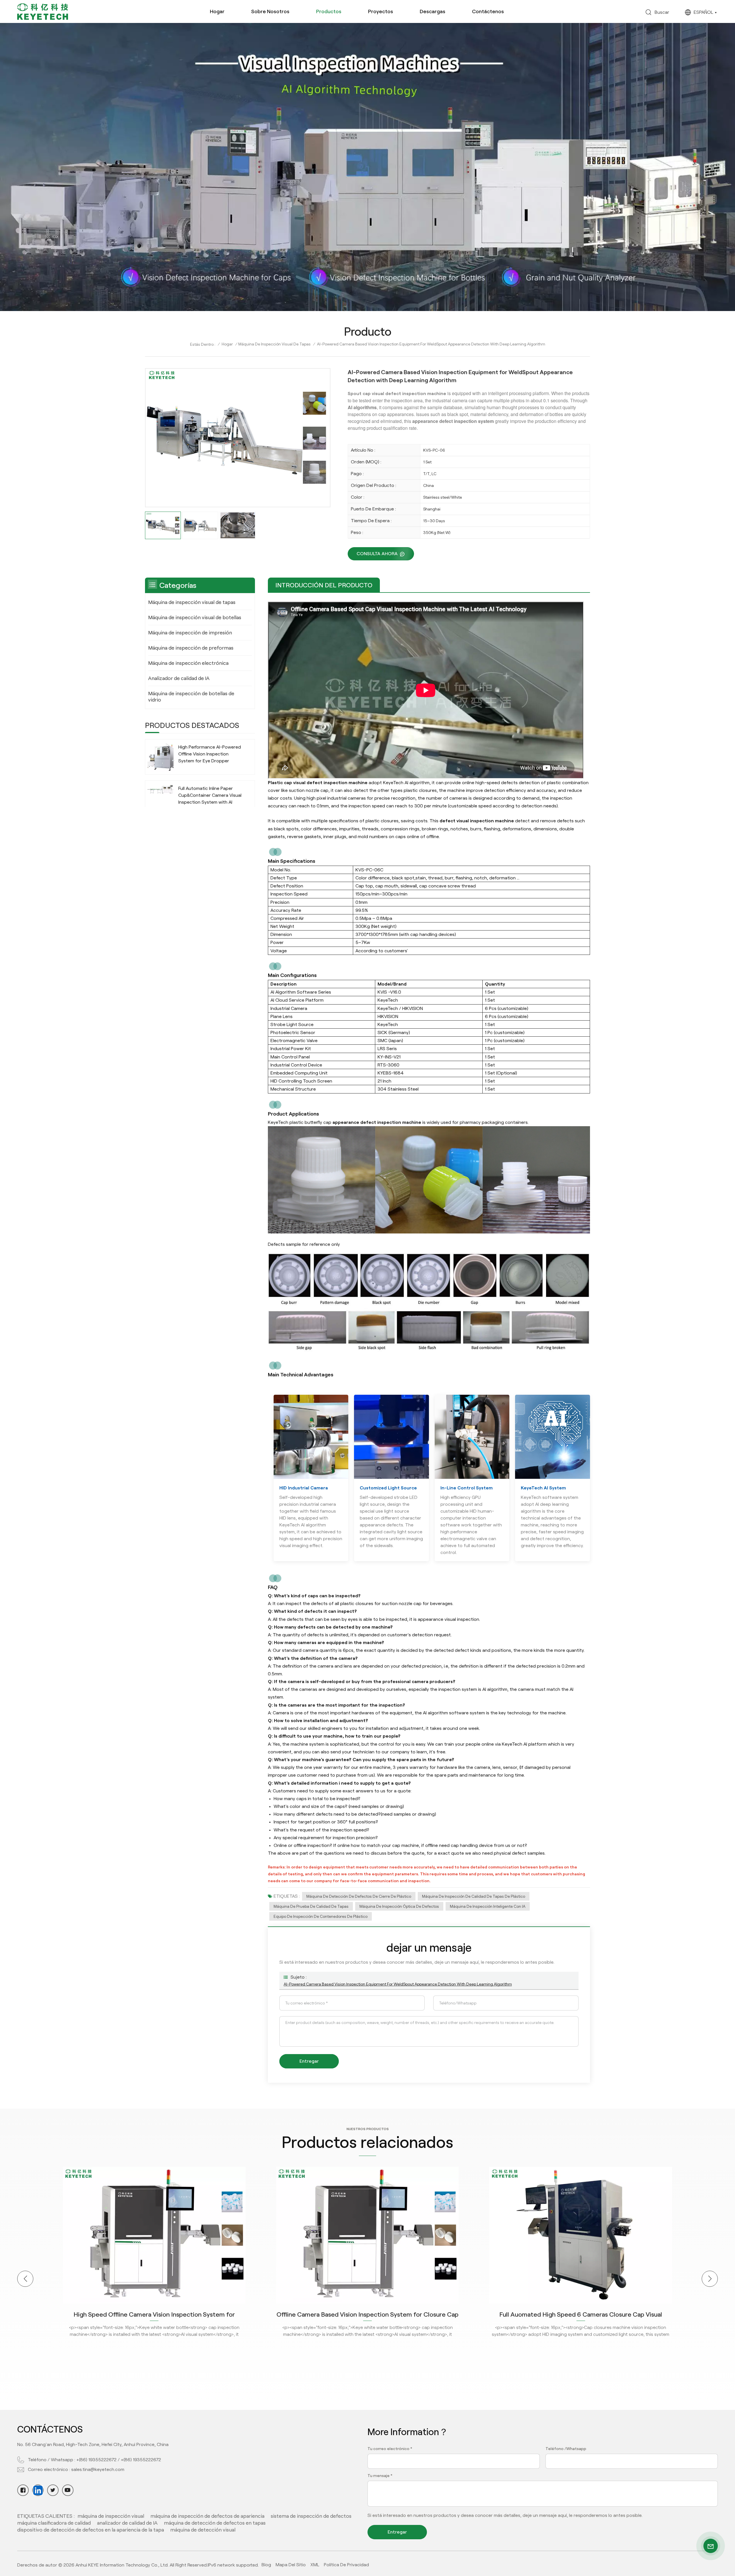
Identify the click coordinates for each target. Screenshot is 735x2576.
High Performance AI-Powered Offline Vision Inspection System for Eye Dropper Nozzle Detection (210, 754)
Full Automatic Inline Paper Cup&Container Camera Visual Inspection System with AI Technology (210, 796)
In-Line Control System (467, 1488)
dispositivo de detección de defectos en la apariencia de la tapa (91, 2530)
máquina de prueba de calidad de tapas (311, 1906)
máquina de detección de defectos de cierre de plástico (359, 1896)
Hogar (217, 11)
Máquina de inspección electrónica (188, 663)
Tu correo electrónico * (390, 2449)
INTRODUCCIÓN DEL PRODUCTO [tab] (324, 585)
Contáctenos (488, 11)
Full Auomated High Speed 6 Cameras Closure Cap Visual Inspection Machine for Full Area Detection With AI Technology (154, 2314)
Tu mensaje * (380, 2476)
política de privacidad (346, 2565)
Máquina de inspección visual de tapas (274, 344)
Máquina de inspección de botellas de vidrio (191, 697)
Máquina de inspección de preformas (191, 648)
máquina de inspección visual (111, 2516)
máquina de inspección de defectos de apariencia (207, 2516)
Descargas (433, 11)
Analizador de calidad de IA (179, 678)
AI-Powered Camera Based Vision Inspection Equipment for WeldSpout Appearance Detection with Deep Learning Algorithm (398, 1984)
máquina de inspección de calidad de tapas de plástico (474, 1896)
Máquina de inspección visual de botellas (195, 617)
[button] (25, 2279)
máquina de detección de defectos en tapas (215, 2523)
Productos (329, 11)
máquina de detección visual (203, 2530)
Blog (266, 2565)
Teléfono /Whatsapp (566, 2449)
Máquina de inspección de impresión (190, 633)
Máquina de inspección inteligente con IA (488, 1906)
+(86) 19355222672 (96, 2460)
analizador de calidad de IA (127, 2523)
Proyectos (381, 11)
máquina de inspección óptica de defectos (399, 1906)
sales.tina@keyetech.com (98, 2469)
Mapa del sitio (291, 2565)
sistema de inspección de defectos (311, 2516)
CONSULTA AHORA (377, 554)
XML (315, 2565)
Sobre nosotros (270, 11)
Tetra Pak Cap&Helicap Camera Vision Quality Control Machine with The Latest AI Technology (581, 2314)
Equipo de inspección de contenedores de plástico (321, 1916)
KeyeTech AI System (543, 1488)
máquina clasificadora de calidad (54, 2523)
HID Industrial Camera (304, 1488)
